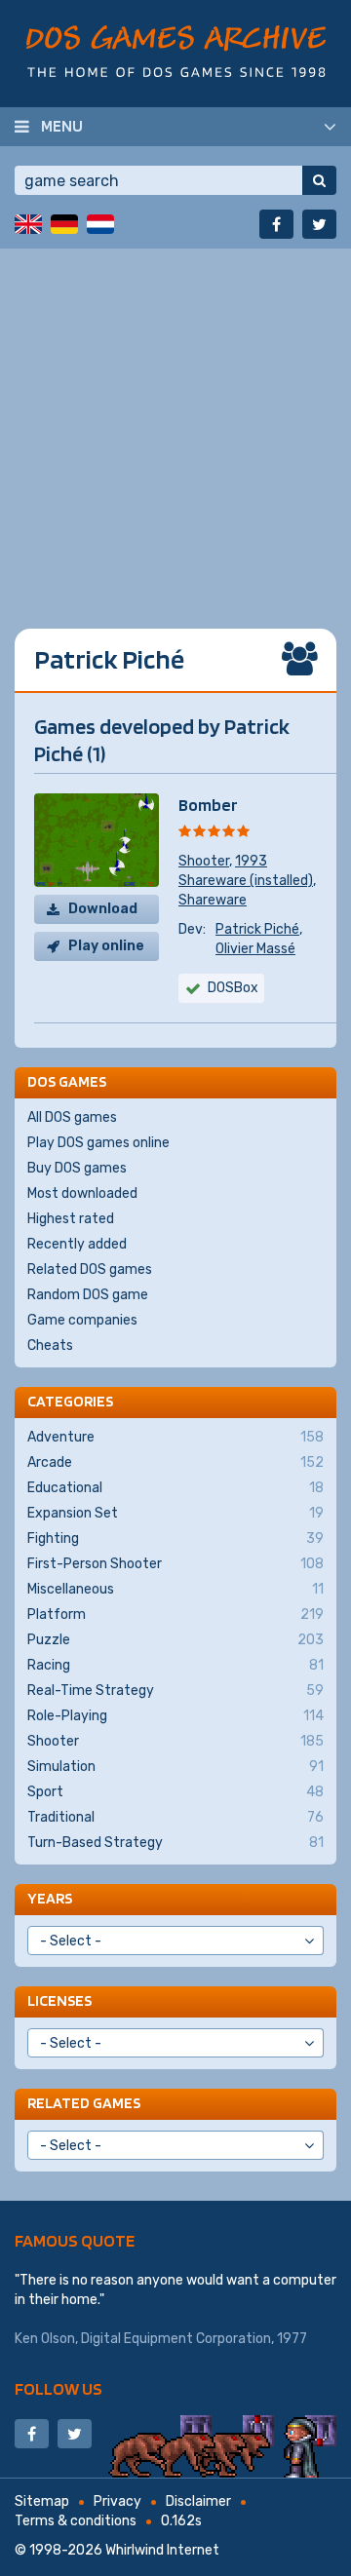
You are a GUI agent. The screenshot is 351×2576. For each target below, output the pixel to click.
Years (50, 1898)
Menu (62, 126)
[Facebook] (276, 224)
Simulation (175, 1767)
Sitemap (42, 2501)
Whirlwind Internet (162, 2550)
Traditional (175, 1817)
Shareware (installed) (246, 881)
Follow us (58, 2388)
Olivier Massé (255, 949)
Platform (175, 1615)
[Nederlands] (100, 224)
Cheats (50, 1346)
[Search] (319, 180)
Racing (175, 1665)
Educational (175, 1488)
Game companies (82, 1320)
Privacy (117, 2501)
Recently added (77, 1244)
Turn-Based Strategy (175, 1843)
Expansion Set (175, 1513)
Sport (175, 1792)
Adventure (175, 1437)
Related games (84, 2103)
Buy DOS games (77, 1168)
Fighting (175, 1538)
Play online (106, 946)
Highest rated (71, 1219)
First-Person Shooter (175, 1564)
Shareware (213, 900)
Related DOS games (90, 1269)
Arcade (175, 1462)
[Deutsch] (64, 224)
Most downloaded (82, 1193)
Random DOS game (88, 1295)
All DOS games (72, 1117)
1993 (251, 861)
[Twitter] (319, 224)
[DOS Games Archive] (176, 51)
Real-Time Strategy (175, 1691)
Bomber (208, 805)
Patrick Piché (257, 929)
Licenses (59, 2000)
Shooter (204, 861)
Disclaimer (198, 2501)
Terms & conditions (76, 2521)
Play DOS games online (98, 1143)
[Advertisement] (175, 424)
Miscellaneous (175, 1589)
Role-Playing (175, 1716)
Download (103, 909)
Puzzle (175, 1640)
